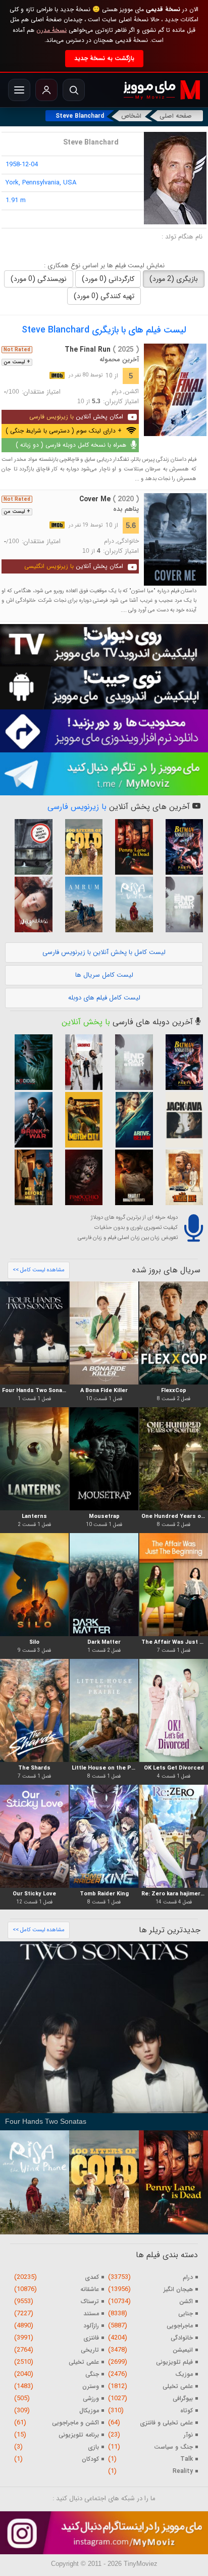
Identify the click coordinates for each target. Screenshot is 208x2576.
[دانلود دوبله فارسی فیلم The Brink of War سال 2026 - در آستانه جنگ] (29, 1120)
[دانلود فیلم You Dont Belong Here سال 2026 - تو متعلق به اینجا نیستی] (29, 847)
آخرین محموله (119, 360)
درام (117, 392)
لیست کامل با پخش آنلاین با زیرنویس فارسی (104, 952)
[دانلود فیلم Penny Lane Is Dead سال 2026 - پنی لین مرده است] (129, 847)
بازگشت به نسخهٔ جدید (104, 58)
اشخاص (131, 116)
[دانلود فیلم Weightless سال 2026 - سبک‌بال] (29, 904)
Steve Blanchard (80, 116)
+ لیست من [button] (17, 362)
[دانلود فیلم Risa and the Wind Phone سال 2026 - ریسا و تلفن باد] (129, 904)
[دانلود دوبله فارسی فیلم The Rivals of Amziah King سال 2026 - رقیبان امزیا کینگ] (180, 1177)
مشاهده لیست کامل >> (39, 1270)
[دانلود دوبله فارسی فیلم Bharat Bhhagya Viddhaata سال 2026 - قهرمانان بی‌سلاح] (129, 1177)
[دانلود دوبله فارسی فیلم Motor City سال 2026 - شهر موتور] (79, 1120)
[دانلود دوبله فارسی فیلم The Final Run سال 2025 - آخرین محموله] (175, 390)
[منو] (19, 90)
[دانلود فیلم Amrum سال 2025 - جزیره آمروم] (79, 904)
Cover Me (109, 499)
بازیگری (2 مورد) (174, 279)
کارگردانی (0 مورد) (108, 279)
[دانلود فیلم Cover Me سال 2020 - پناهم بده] (175, 539)
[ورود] (46, 90)
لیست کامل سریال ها (104, 975)
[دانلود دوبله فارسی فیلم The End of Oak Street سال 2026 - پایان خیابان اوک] (180, 904)
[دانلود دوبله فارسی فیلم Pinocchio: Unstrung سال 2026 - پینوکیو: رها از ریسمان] (79, 1177)
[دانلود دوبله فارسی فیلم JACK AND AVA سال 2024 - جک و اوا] (180, 1120)
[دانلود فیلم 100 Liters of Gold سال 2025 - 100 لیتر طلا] (79, 847)
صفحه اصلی (176, 116)
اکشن (132, 392)
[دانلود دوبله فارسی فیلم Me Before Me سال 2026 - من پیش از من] (29, 1177)
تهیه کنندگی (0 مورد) (104, 296)
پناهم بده (126, 509)
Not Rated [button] (17, 350)
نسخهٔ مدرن (51, 30)
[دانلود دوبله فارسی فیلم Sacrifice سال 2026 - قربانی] (79, 1062)
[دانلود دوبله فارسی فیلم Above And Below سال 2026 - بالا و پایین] (129, 1120)
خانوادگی (128, 541)
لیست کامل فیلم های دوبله (104, 998)
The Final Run (102, 350)
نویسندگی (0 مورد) (39, 279)
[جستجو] (74, 90)
